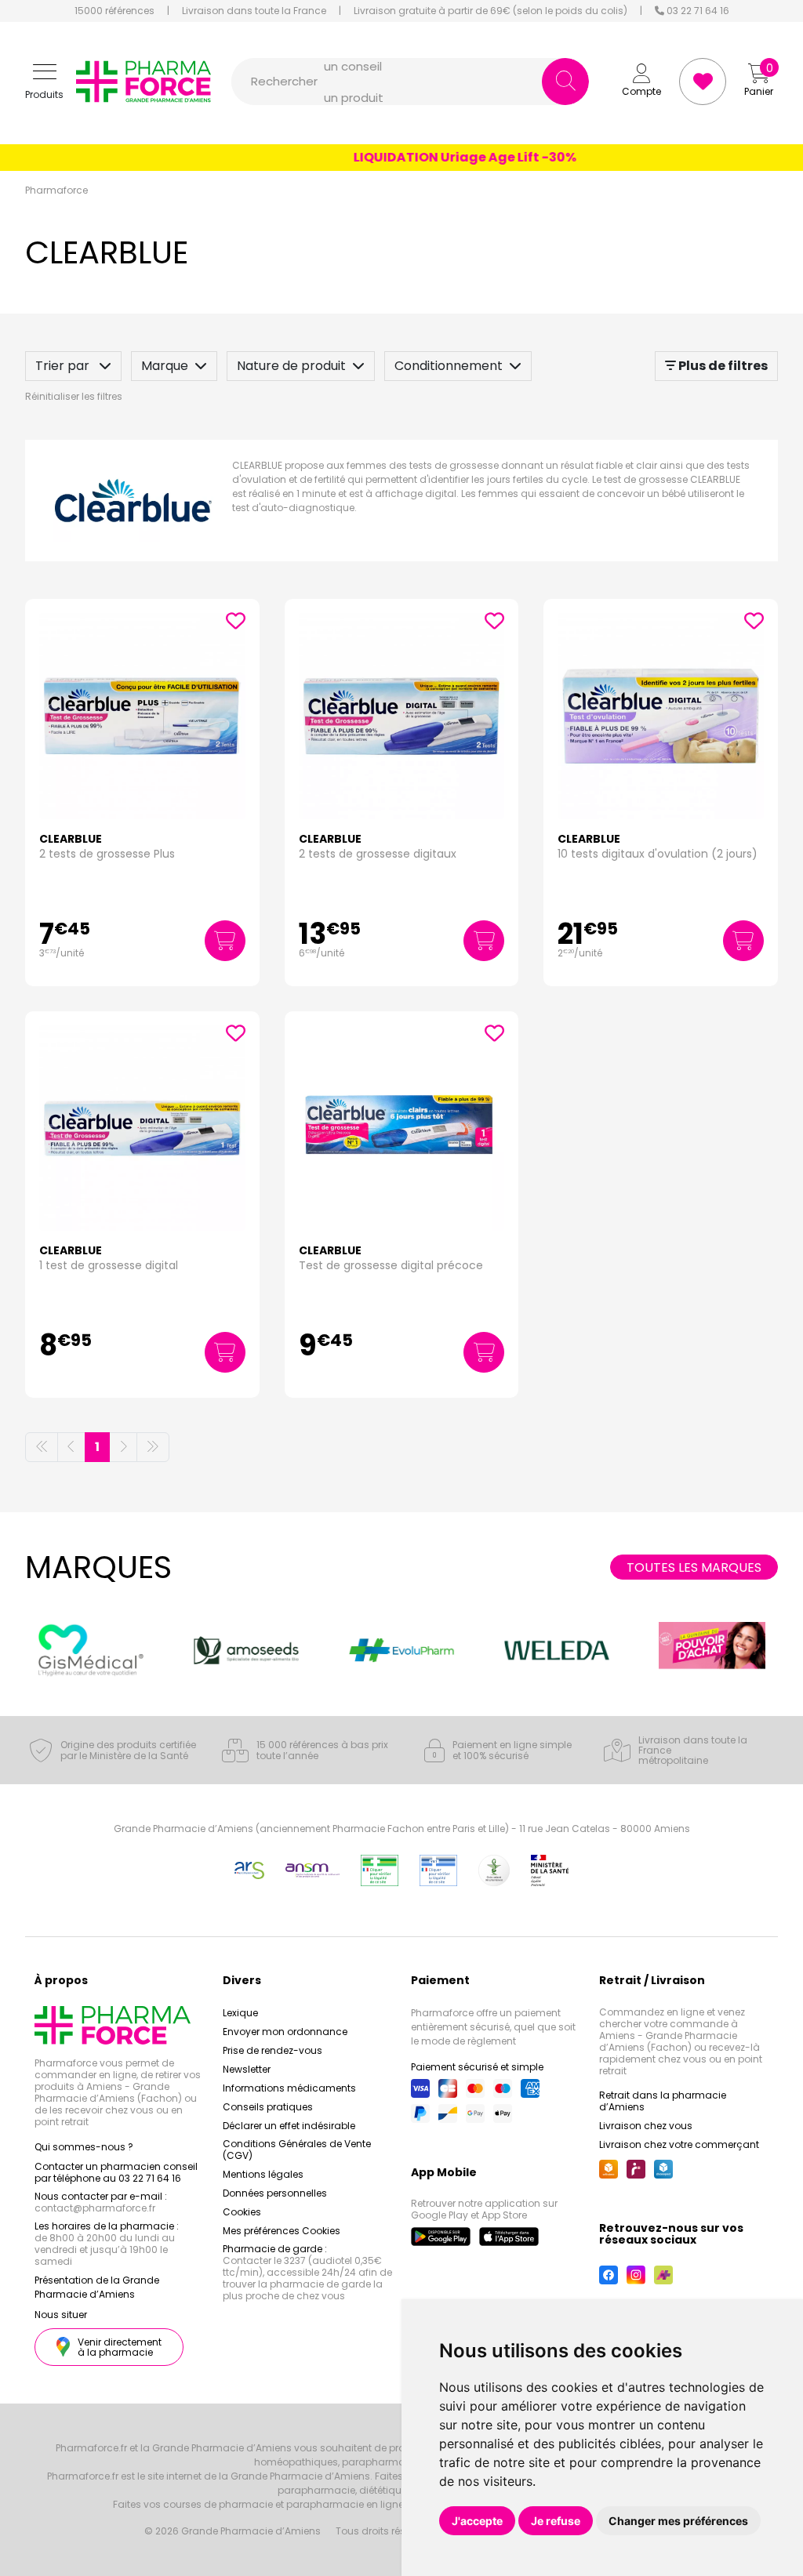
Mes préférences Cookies (282, 2231)
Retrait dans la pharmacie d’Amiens (663, 2101)
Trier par (64, 366)
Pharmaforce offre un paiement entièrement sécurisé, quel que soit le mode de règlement (493, 2027)
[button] (44, 82)
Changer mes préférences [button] (678, 2521)
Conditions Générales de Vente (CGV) (297, 2150)
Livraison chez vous (646, 2126)
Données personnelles (275, 2193)
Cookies (242, 2212)
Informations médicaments (289, 2088)
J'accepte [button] (477, 2521)
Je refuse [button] (556, 2521)
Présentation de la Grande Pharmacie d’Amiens (97, 2287)
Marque (165, 366)
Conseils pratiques (268, 2107)
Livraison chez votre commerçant (679, 2144)
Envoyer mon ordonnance (285, 2032)
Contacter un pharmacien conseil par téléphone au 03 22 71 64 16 (116, 2172)
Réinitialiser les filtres (74, 396)
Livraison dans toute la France (254, 11)
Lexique (240, 2013)
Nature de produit (291, 366)
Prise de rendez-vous (273, 2050)
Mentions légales (263, 2174)
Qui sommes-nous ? (84, 2147)
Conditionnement (449, 366)
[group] (91, 1650)
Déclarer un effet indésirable (289, 2126)
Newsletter (247, 2069)
